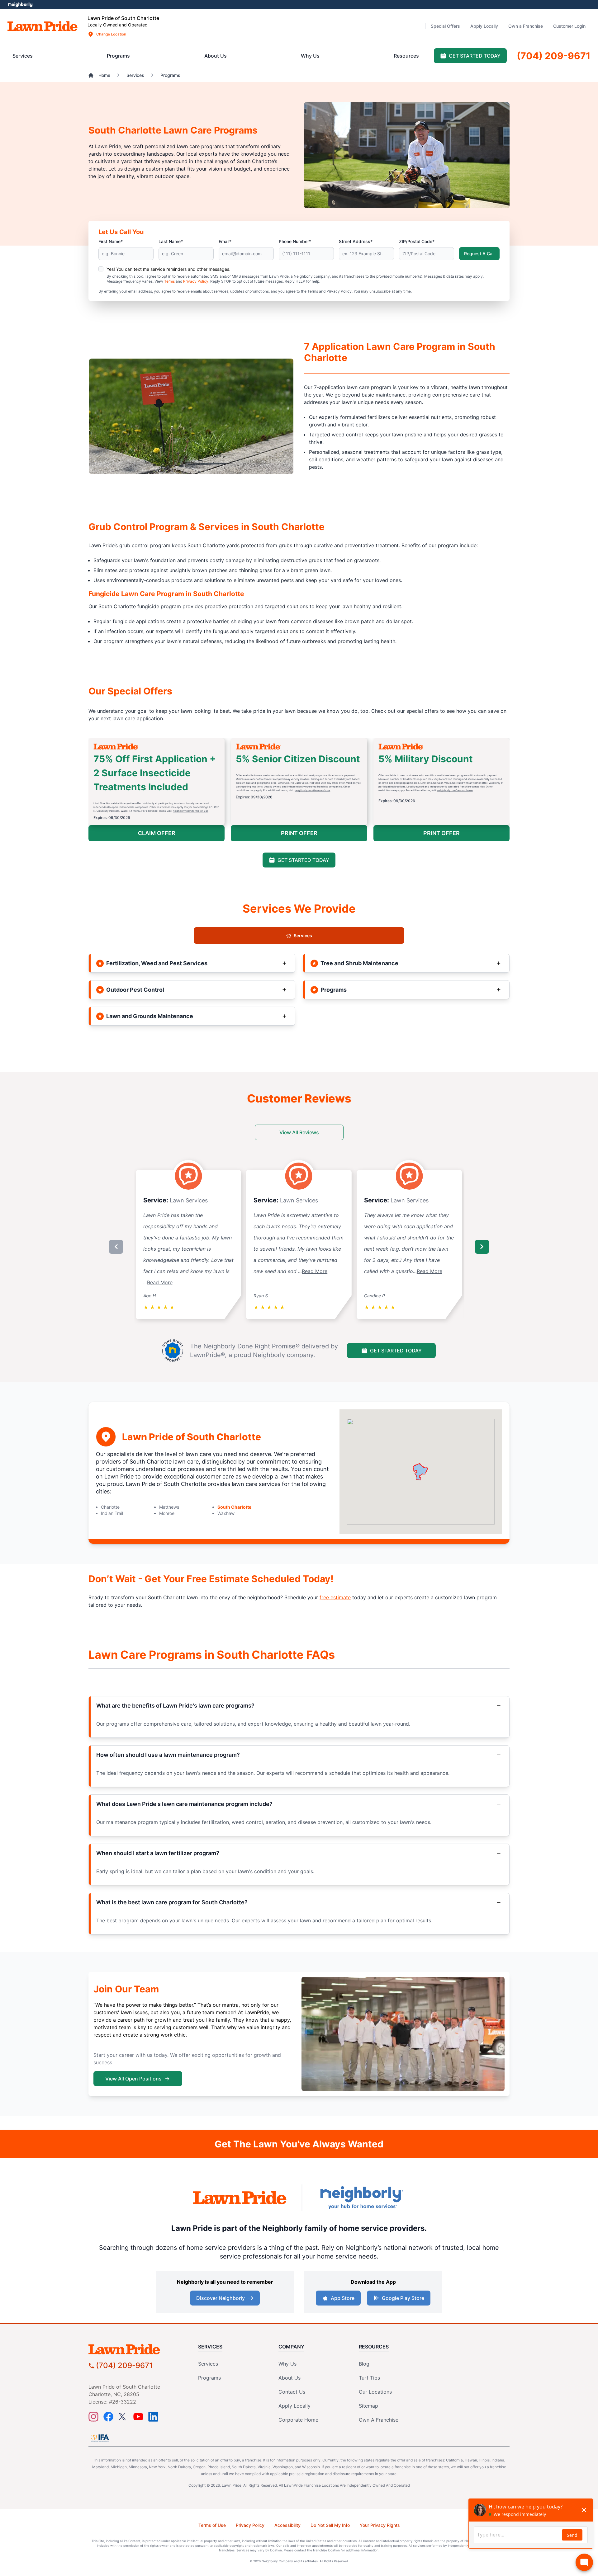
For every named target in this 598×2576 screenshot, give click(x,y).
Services (303, 935)
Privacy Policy (196, 281)
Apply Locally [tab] (484, 26)
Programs (209, 2378)
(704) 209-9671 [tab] (554, 56)
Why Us (287, 2364)
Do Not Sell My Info (330, 2525)
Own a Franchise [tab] (526, 26)
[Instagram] (93, 2417)
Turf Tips (369, 2378)
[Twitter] (123, 2417)
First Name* (111, 241)
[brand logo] (43, 26)
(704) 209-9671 (124, 2365)
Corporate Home (298, 2420)
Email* (225, 241)
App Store (343, 2298)
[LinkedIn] (153, 2417)
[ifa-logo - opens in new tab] (100, 2438)
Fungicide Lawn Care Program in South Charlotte (166, 594)
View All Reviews (299, 1132)
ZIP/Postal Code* (417, 241)
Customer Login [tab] (569, 26)
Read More (160, 1282)
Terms (169, 281)
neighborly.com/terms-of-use (191, 811)
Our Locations (375, 2392)
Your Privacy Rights (380, 2525)
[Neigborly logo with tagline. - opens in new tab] (361, 2198)
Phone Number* (295, 241)
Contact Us (292, 2392)
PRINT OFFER (299, 833)
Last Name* (171, 241)
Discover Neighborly (221, 2298)
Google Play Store (403, 2298)
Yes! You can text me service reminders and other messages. (168, 269)
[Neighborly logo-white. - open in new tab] (20, 5)
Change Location (111, 34)
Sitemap (368, 2406)
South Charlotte (234, 1507)
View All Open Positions (133, 2079)
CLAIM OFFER (157, 833)
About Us (290, 2378)
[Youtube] (138, 2417)
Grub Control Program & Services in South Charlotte (206, 527)
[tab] (23, 56)
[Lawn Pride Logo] (138, 2349)
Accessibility (287, 2525)
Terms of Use (212, 2525)
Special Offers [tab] (445, 26)
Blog (364, 2364)
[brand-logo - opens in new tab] (240, 2198)
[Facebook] (108, 2417)
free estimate (335, 1597)
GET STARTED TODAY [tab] (475, 56)
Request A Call (479, 254)
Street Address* (356, 241)
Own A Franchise (379, 2420)
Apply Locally (294, 2406)
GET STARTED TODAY (303, 860)
